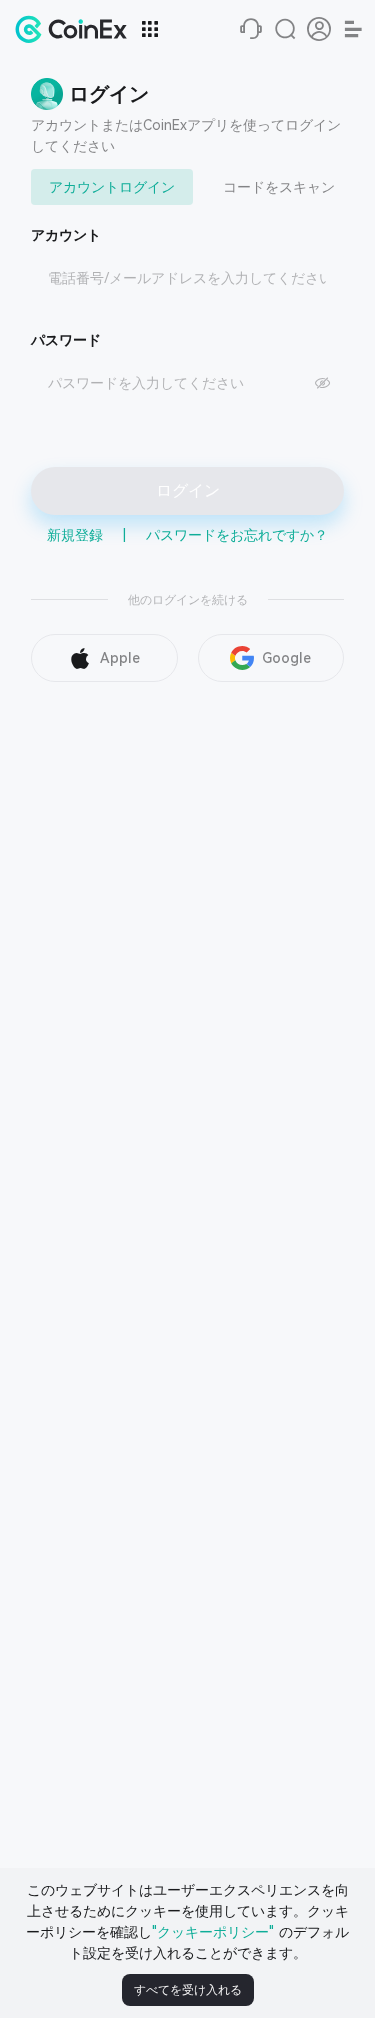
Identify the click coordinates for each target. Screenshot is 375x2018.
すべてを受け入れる (188, 1990)
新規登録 (75, 535)
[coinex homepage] (76, 29)
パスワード (66, 340)
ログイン (188, 490)
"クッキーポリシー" (213, 1932)
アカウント (66, 235)
